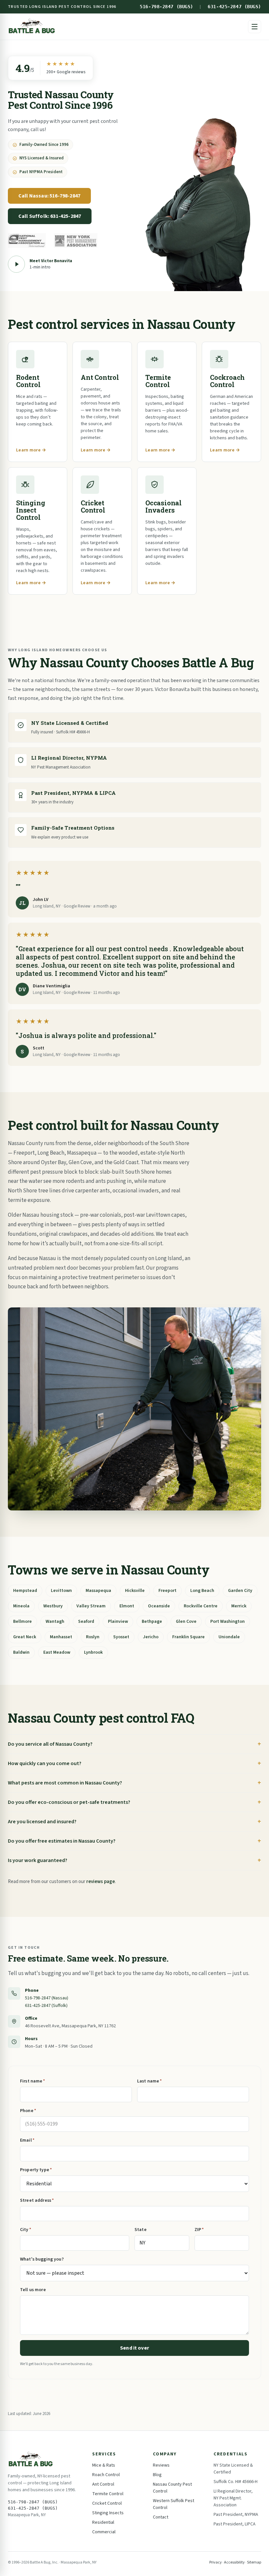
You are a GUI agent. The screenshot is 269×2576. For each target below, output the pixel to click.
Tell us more (33, 2290)
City (26, 2230)
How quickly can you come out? (45, 1763)
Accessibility (234, 2562)
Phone (28, 2111)
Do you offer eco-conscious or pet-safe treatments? (69, 1802)
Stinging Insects (108, 2513)
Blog (157, 2475)
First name (33, 2081)
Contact (161, 2517)
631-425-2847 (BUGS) (234, 7)
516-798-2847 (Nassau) (47, 1998)
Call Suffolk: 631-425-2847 (50, 216)
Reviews (161, 2465)
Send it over (134, 2348)
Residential (103, 2522)
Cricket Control (107, 2503)
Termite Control (108, 2494)
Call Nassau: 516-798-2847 (49, 196)
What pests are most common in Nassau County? (65, 1783)
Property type (36, 2170)
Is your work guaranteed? (38, 1860)
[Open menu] (255, 27)
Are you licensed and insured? (42, 1822)
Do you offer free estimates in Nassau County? (62, 1841)
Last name (149, 2081)
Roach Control (106, 2475)
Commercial (104, 2532)
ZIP (199, 2230)
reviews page (101, 1882)
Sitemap (254, 2562)
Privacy (216, 2562)
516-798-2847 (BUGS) (166, 7)
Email (27, 2140)
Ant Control (103, 2484)
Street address (37, 2200)
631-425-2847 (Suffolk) (46, 2006)
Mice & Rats (104, 2465)
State (141, 2230)
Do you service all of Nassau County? (50, 1744)
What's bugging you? (42, 2259)
